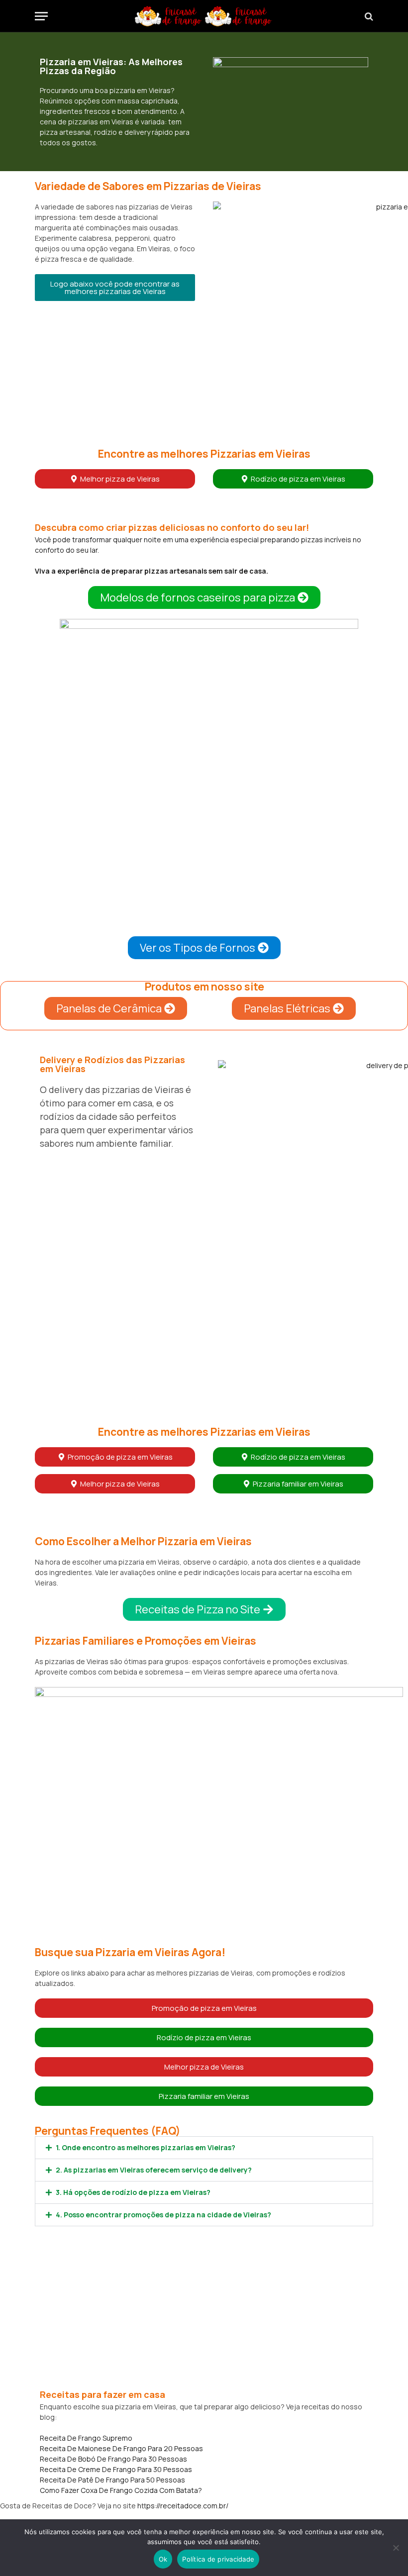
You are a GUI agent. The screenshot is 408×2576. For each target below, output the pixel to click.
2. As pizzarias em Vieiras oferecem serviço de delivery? (154, 2170)
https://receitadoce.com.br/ (183, 2506)
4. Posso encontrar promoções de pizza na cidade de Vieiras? (163, 2215)
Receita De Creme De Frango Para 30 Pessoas (116, 2469)
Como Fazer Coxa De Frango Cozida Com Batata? (121, 2490)
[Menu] (41, 16)
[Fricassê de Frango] (204, 16)
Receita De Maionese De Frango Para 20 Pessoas (121, 2448)
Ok (163, 2559)
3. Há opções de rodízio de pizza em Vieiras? (133, 2192)
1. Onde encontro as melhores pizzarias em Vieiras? (146, 2147)
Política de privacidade (218, 2559)
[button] (115, 288)
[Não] (396, 2548)
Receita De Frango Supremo (86, 2438)
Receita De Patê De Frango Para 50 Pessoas (112, 2480)
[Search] (368, 16)
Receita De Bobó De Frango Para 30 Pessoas (113, 2459)
